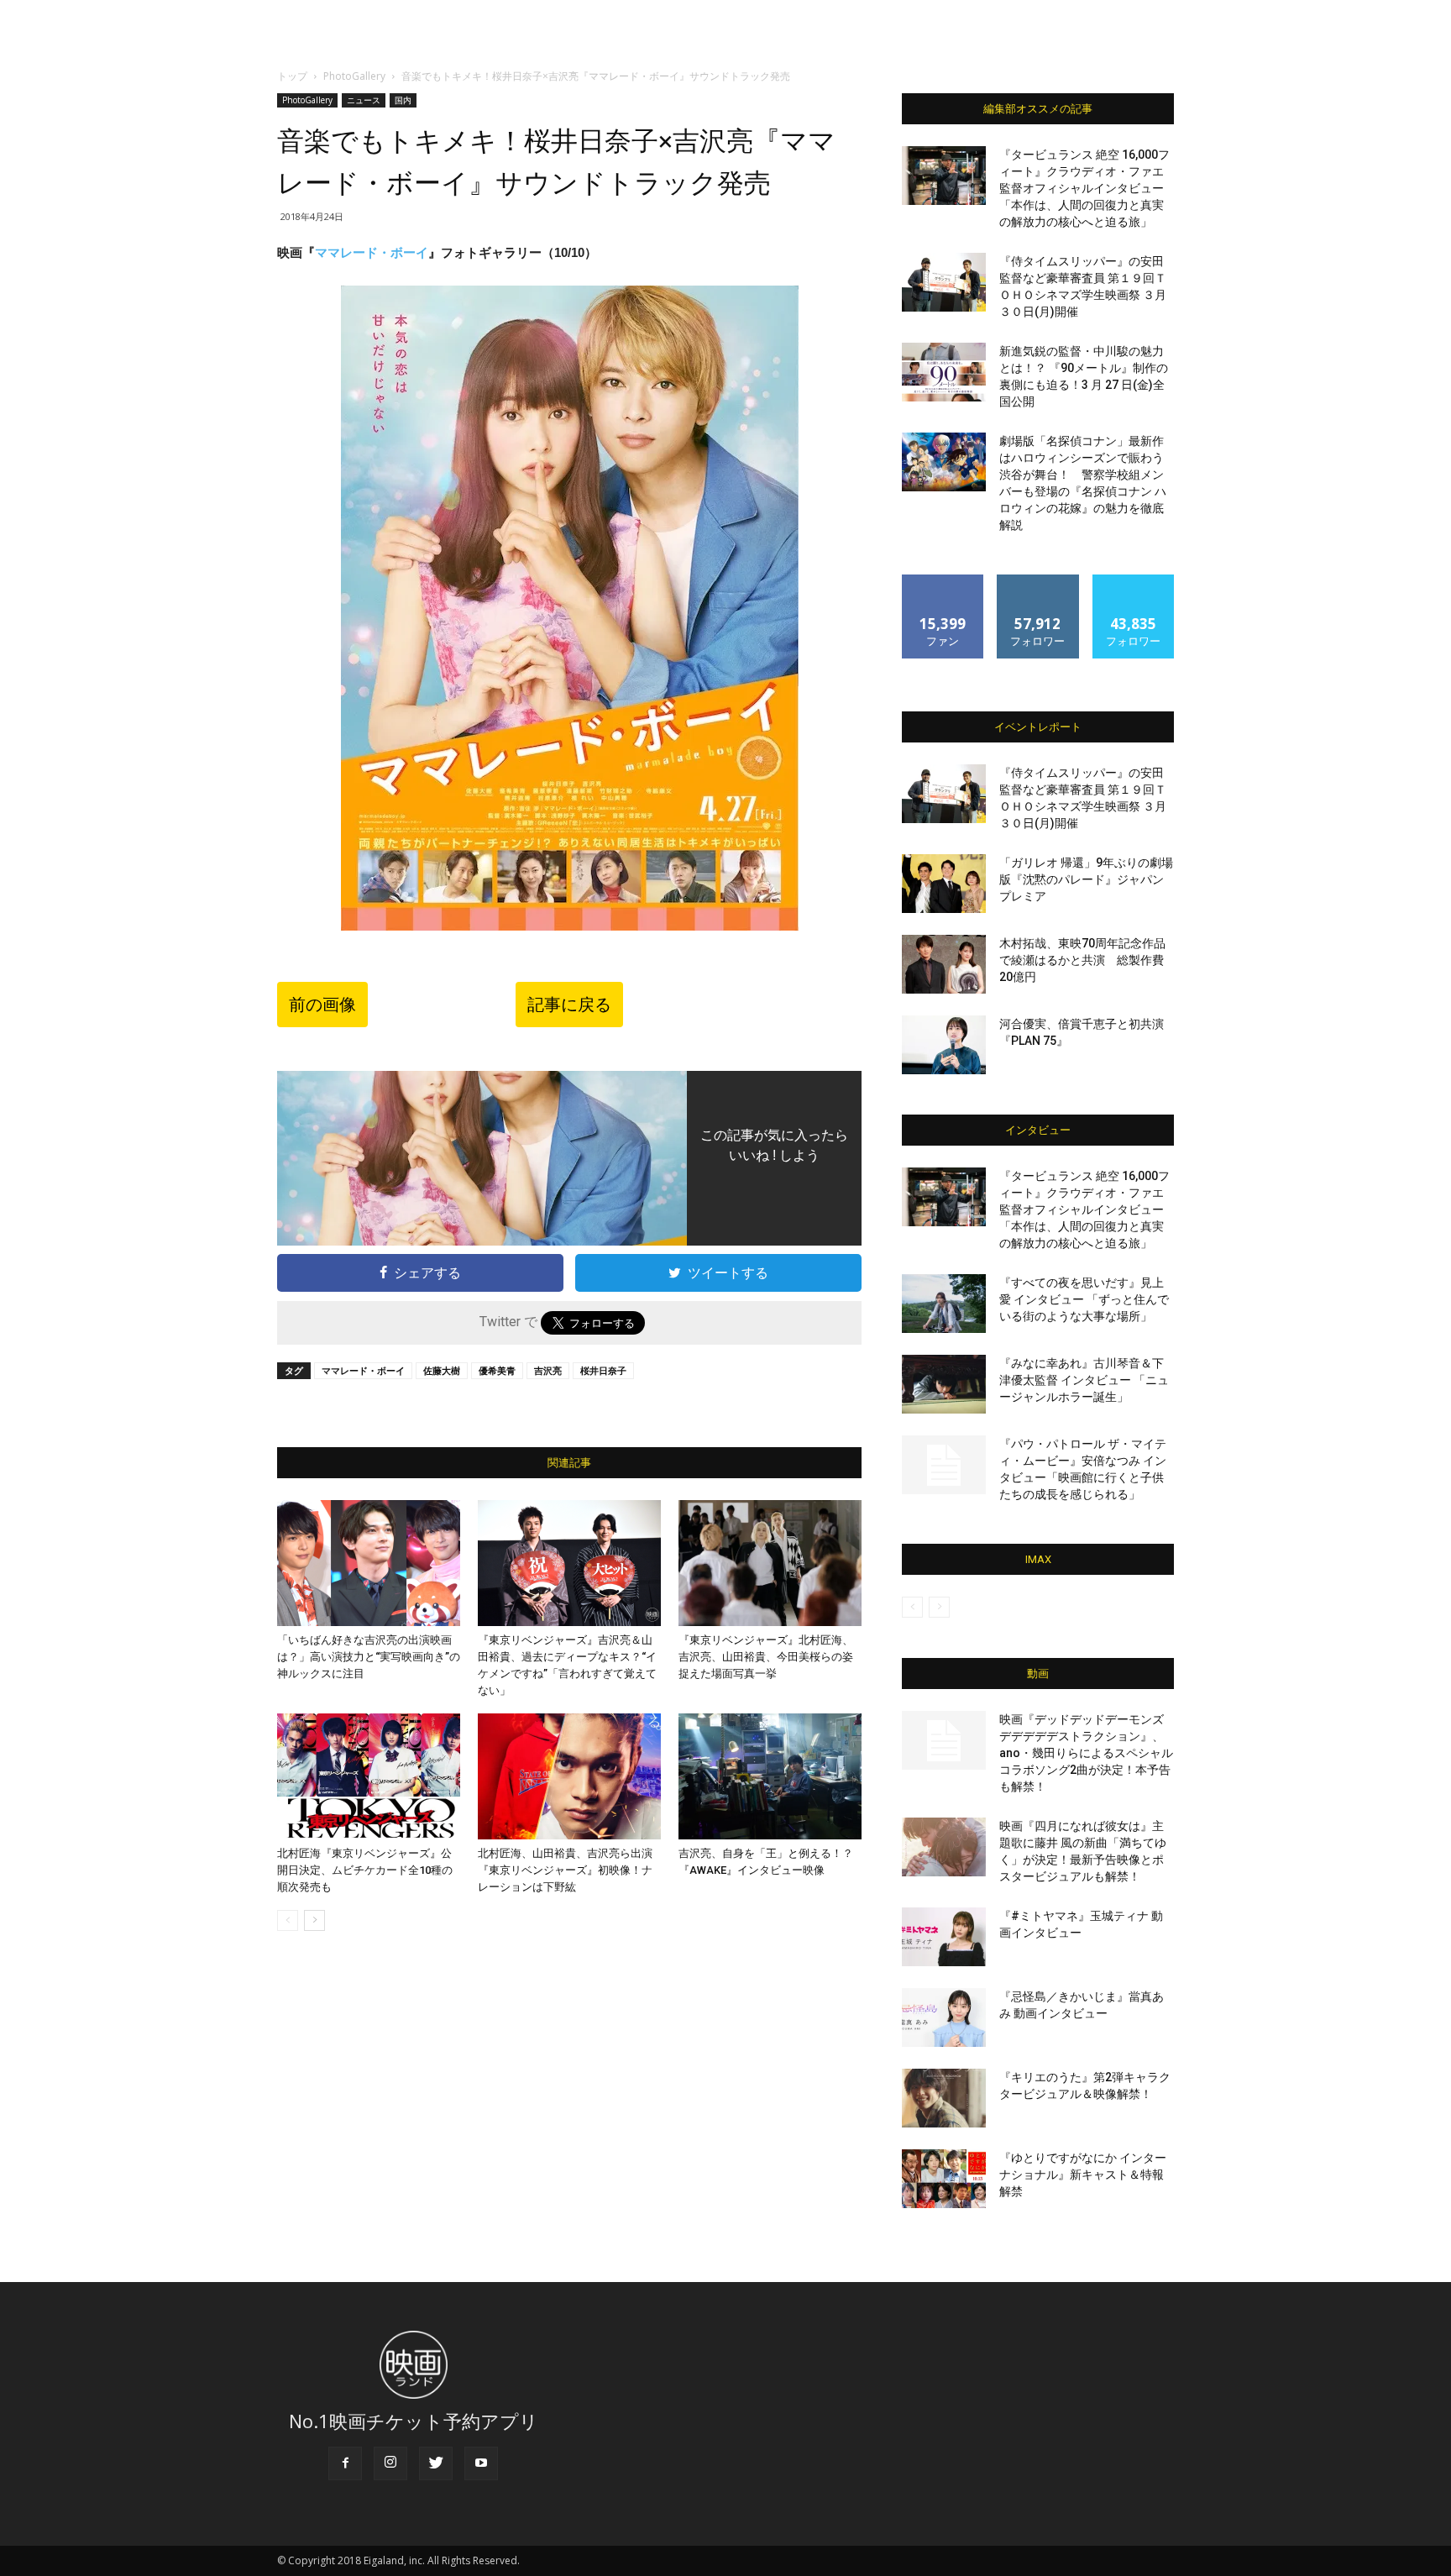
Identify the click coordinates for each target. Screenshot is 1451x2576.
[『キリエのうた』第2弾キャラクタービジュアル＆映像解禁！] (944, 2098)
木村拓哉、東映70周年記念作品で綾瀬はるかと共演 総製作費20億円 (1082, 960)
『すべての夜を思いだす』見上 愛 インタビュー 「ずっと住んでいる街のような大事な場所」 (1084, 1299)
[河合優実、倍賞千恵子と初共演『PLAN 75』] (944, 1045)
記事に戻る (569, 1005)
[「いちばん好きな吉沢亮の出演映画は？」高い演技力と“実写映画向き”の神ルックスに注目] (369, 1563)
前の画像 (322, 1005)
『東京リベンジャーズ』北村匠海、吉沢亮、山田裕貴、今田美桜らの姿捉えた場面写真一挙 (766, 1657)
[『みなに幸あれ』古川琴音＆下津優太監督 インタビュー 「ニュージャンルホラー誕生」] (944, 1384)
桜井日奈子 (603, 1370)
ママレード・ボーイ (372, 252)
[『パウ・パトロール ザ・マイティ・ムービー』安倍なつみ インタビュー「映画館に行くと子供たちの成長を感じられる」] (944, 1465)
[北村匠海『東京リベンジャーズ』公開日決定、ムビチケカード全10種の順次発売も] (369, 1776)
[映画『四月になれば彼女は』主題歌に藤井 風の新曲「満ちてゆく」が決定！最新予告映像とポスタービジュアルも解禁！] (944, 1847)
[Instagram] (390, 2463)
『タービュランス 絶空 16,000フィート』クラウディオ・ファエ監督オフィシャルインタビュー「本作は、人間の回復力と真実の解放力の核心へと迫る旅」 (1084, 188)
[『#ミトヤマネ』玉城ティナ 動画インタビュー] (944, 1937)
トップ (292, 76)
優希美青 (497, 1370)
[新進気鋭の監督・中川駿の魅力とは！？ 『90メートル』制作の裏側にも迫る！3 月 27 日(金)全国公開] (944, 372)
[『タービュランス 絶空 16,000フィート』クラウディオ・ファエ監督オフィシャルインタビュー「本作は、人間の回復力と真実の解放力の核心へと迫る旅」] (944, 176)
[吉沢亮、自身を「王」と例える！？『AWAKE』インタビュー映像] (770, 1776)
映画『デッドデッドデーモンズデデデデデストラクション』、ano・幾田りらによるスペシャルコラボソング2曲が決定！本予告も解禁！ (1086, 1753)
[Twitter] (436, 2463)
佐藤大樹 (442, 1370)
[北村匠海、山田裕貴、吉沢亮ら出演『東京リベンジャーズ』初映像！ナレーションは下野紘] (569, 1776)
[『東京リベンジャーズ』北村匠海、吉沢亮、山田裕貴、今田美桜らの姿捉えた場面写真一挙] (770, 1563)
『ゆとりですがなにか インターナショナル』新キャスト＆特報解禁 (1083, 2175)
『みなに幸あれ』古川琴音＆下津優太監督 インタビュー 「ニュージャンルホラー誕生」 (1084, 1380)
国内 (403, 100)
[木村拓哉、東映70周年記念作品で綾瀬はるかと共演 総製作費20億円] (944, 964)
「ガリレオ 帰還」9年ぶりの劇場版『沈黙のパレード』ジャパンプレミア (1086, 879)
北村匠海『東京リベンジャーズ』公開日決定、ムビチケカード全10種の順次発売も (365, 1870)
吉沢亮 (548, 1370)
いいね (943, 581)
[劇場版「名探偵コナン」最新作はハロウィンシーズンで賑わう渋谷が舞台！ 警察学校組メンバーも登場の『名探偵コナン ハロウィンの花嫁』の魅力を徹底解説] (944, 462)
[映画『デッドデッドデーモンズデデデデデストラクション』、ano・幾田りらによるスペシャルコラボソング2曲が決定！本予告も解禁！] (944, 1740)
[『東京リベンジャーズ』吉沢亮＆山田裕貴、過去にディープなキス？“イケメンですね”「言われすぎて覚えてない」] (569, 1563)
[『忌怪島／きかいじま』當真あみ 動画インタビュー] (944, 2017)
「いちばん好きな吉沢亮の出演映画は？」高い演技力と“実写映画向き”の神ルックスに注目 (369, 1657)
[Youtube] (481, 2463)
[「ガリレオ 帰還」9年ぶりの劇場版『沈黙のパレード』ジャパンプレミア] (944, 884)
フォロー (1038, 581)
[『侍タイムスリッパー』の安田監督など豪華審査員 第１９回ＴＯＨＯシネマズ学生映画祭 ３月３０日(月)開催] (944, 282)
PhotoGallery (354, 76)
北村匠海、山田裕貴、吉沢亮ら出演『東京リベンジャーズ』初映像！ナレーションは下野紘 (565, 1870)
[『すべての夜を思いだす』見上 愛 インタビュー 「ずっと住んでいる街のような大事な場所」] (944, 1304)
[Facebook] (345, 2463)
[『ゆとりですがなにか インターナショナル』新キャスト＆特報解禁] (944, 2179)
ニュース (364, 100)
